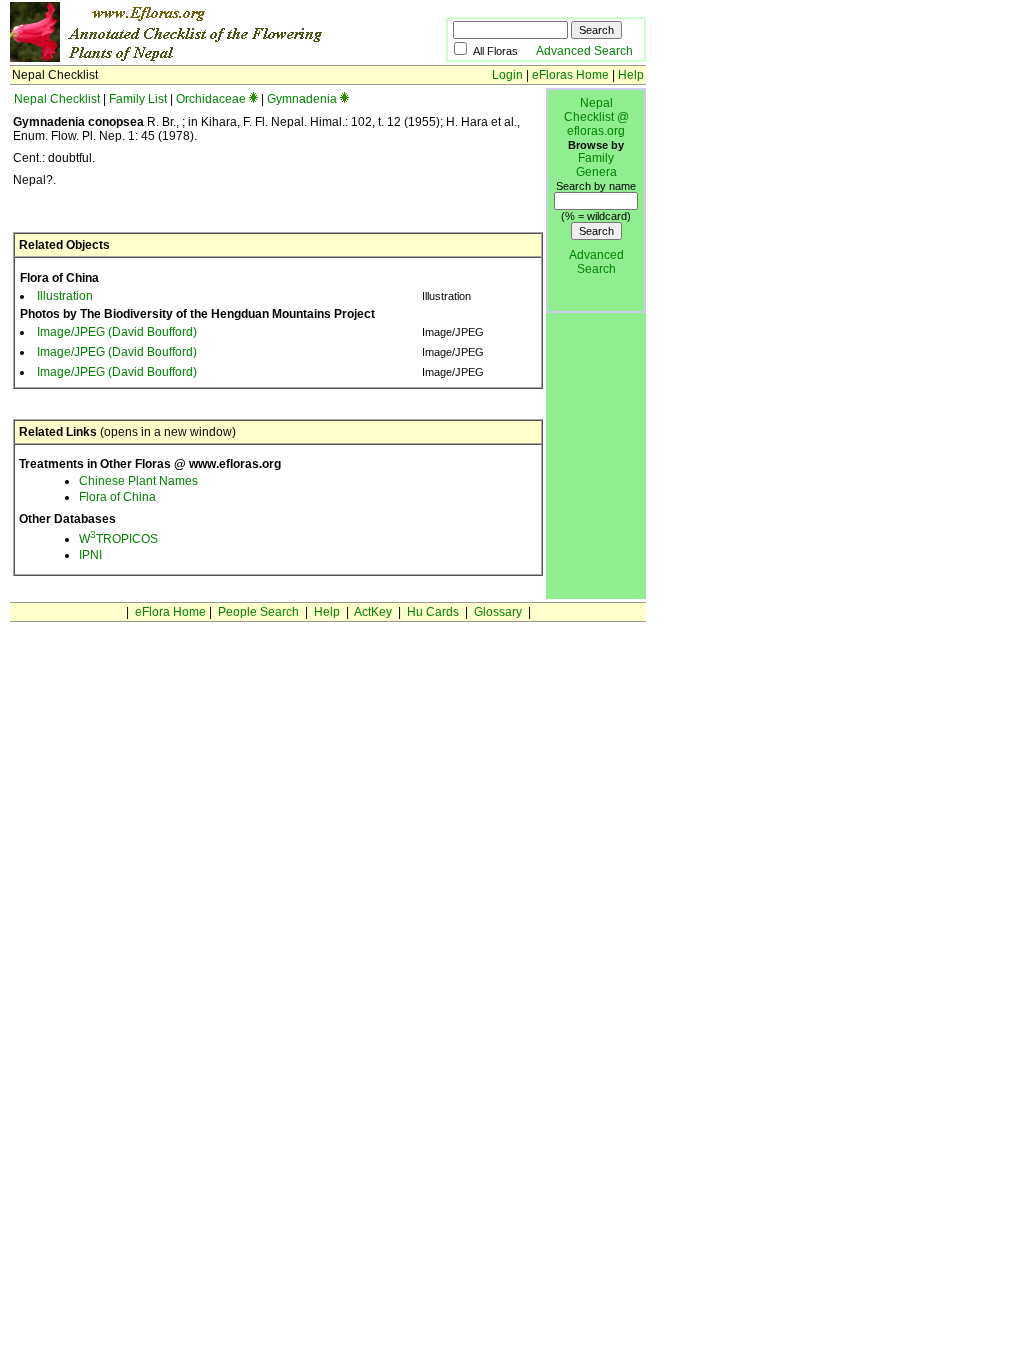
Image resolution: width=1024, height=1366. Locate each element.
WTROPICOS (118, 539)
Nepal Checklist (57, 99)
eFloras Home (570, 75)
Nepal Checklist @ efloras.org (596, 117)
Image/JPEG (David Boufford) (117, 332)
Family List (138, 99)
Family (596, 158)
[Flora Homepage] (197, 58)
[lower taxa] (253, 99)
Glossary (498, 612)
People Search (258, 612)
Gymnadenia (302, 99)
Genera (596, 172)
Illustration (65, 296)
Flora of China (117, 497)
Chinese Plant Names (138, 481)
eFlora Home (170, 612)
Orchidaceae (211, 99)
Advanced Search (584, 51)
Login (507, 75)
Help (631, 75)
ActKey (373, 612)
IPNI (90, 555)
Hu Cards (433, 612)
